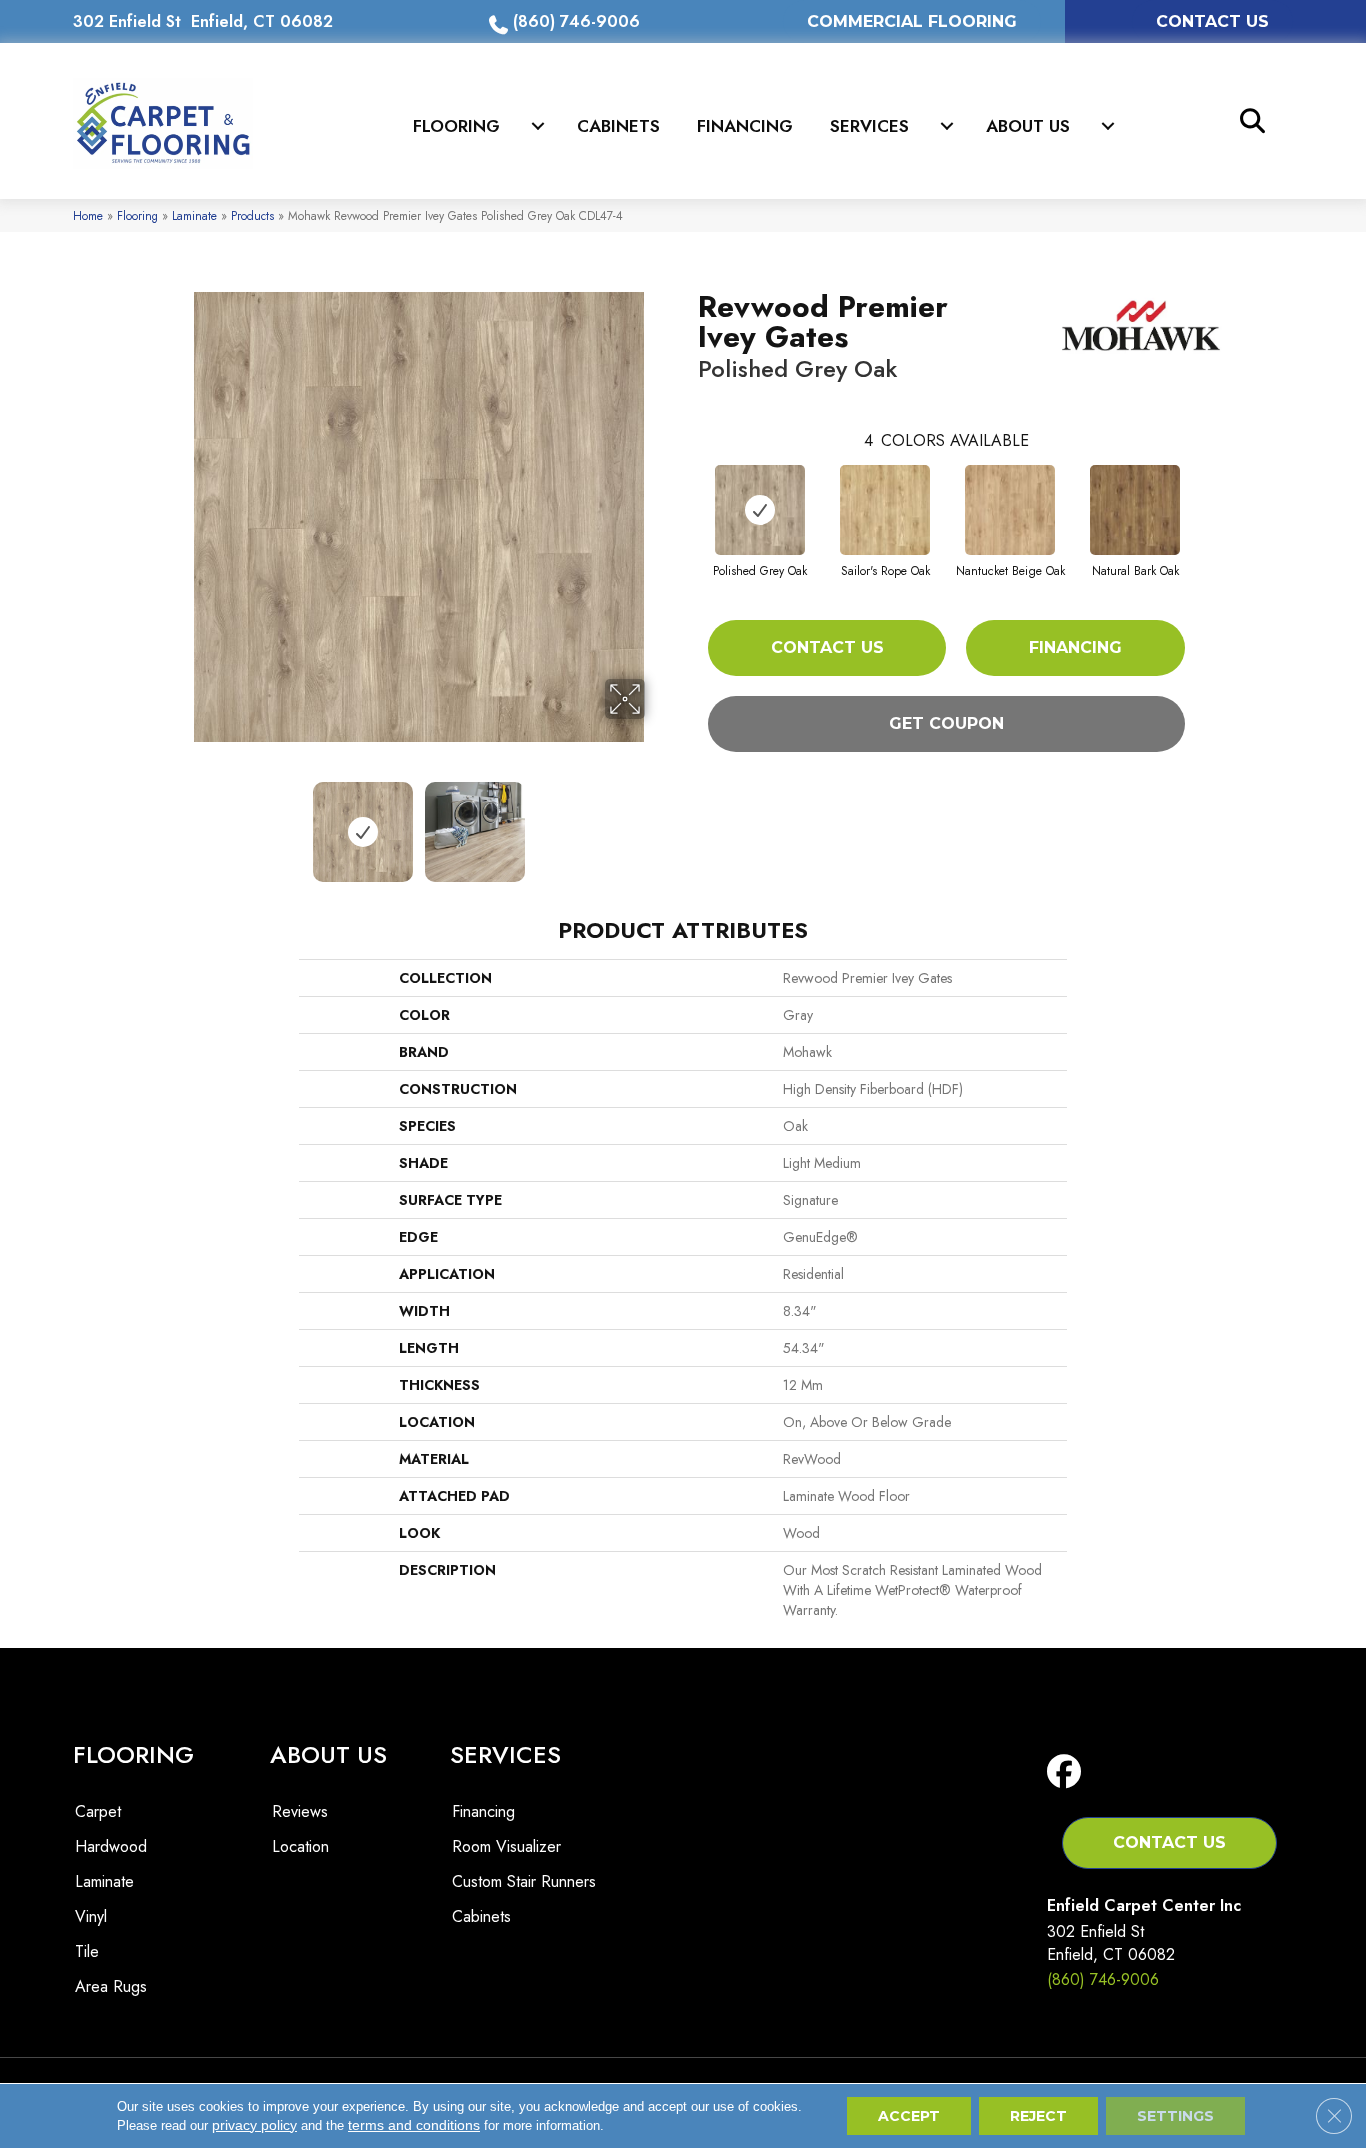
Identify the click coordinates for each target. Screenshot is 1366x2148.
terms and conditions (414, 2125)
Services (869, 126)
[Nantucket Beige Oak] (1010, 510)
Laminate (194, 215)
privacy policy (254, 2125)
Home (88, 215)
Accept (909, 2116)
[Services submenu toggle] (947, 126)
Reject (1038, 2116)
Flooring (456, 126)
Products (252, 215)
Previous (181, 822)
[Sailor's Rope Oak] (885, 510)
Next (658, 822)
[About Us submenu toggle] (1108, 126)
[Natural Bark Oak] (1135, 510)
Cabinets (618, 126)
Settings (1175, 2116)
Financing (745, 126)
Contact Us (827, 647)
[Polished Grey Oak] (760, 510)
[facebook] (1068, 1772)
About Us (1028, 126)
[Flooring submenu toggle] (538, 126)
